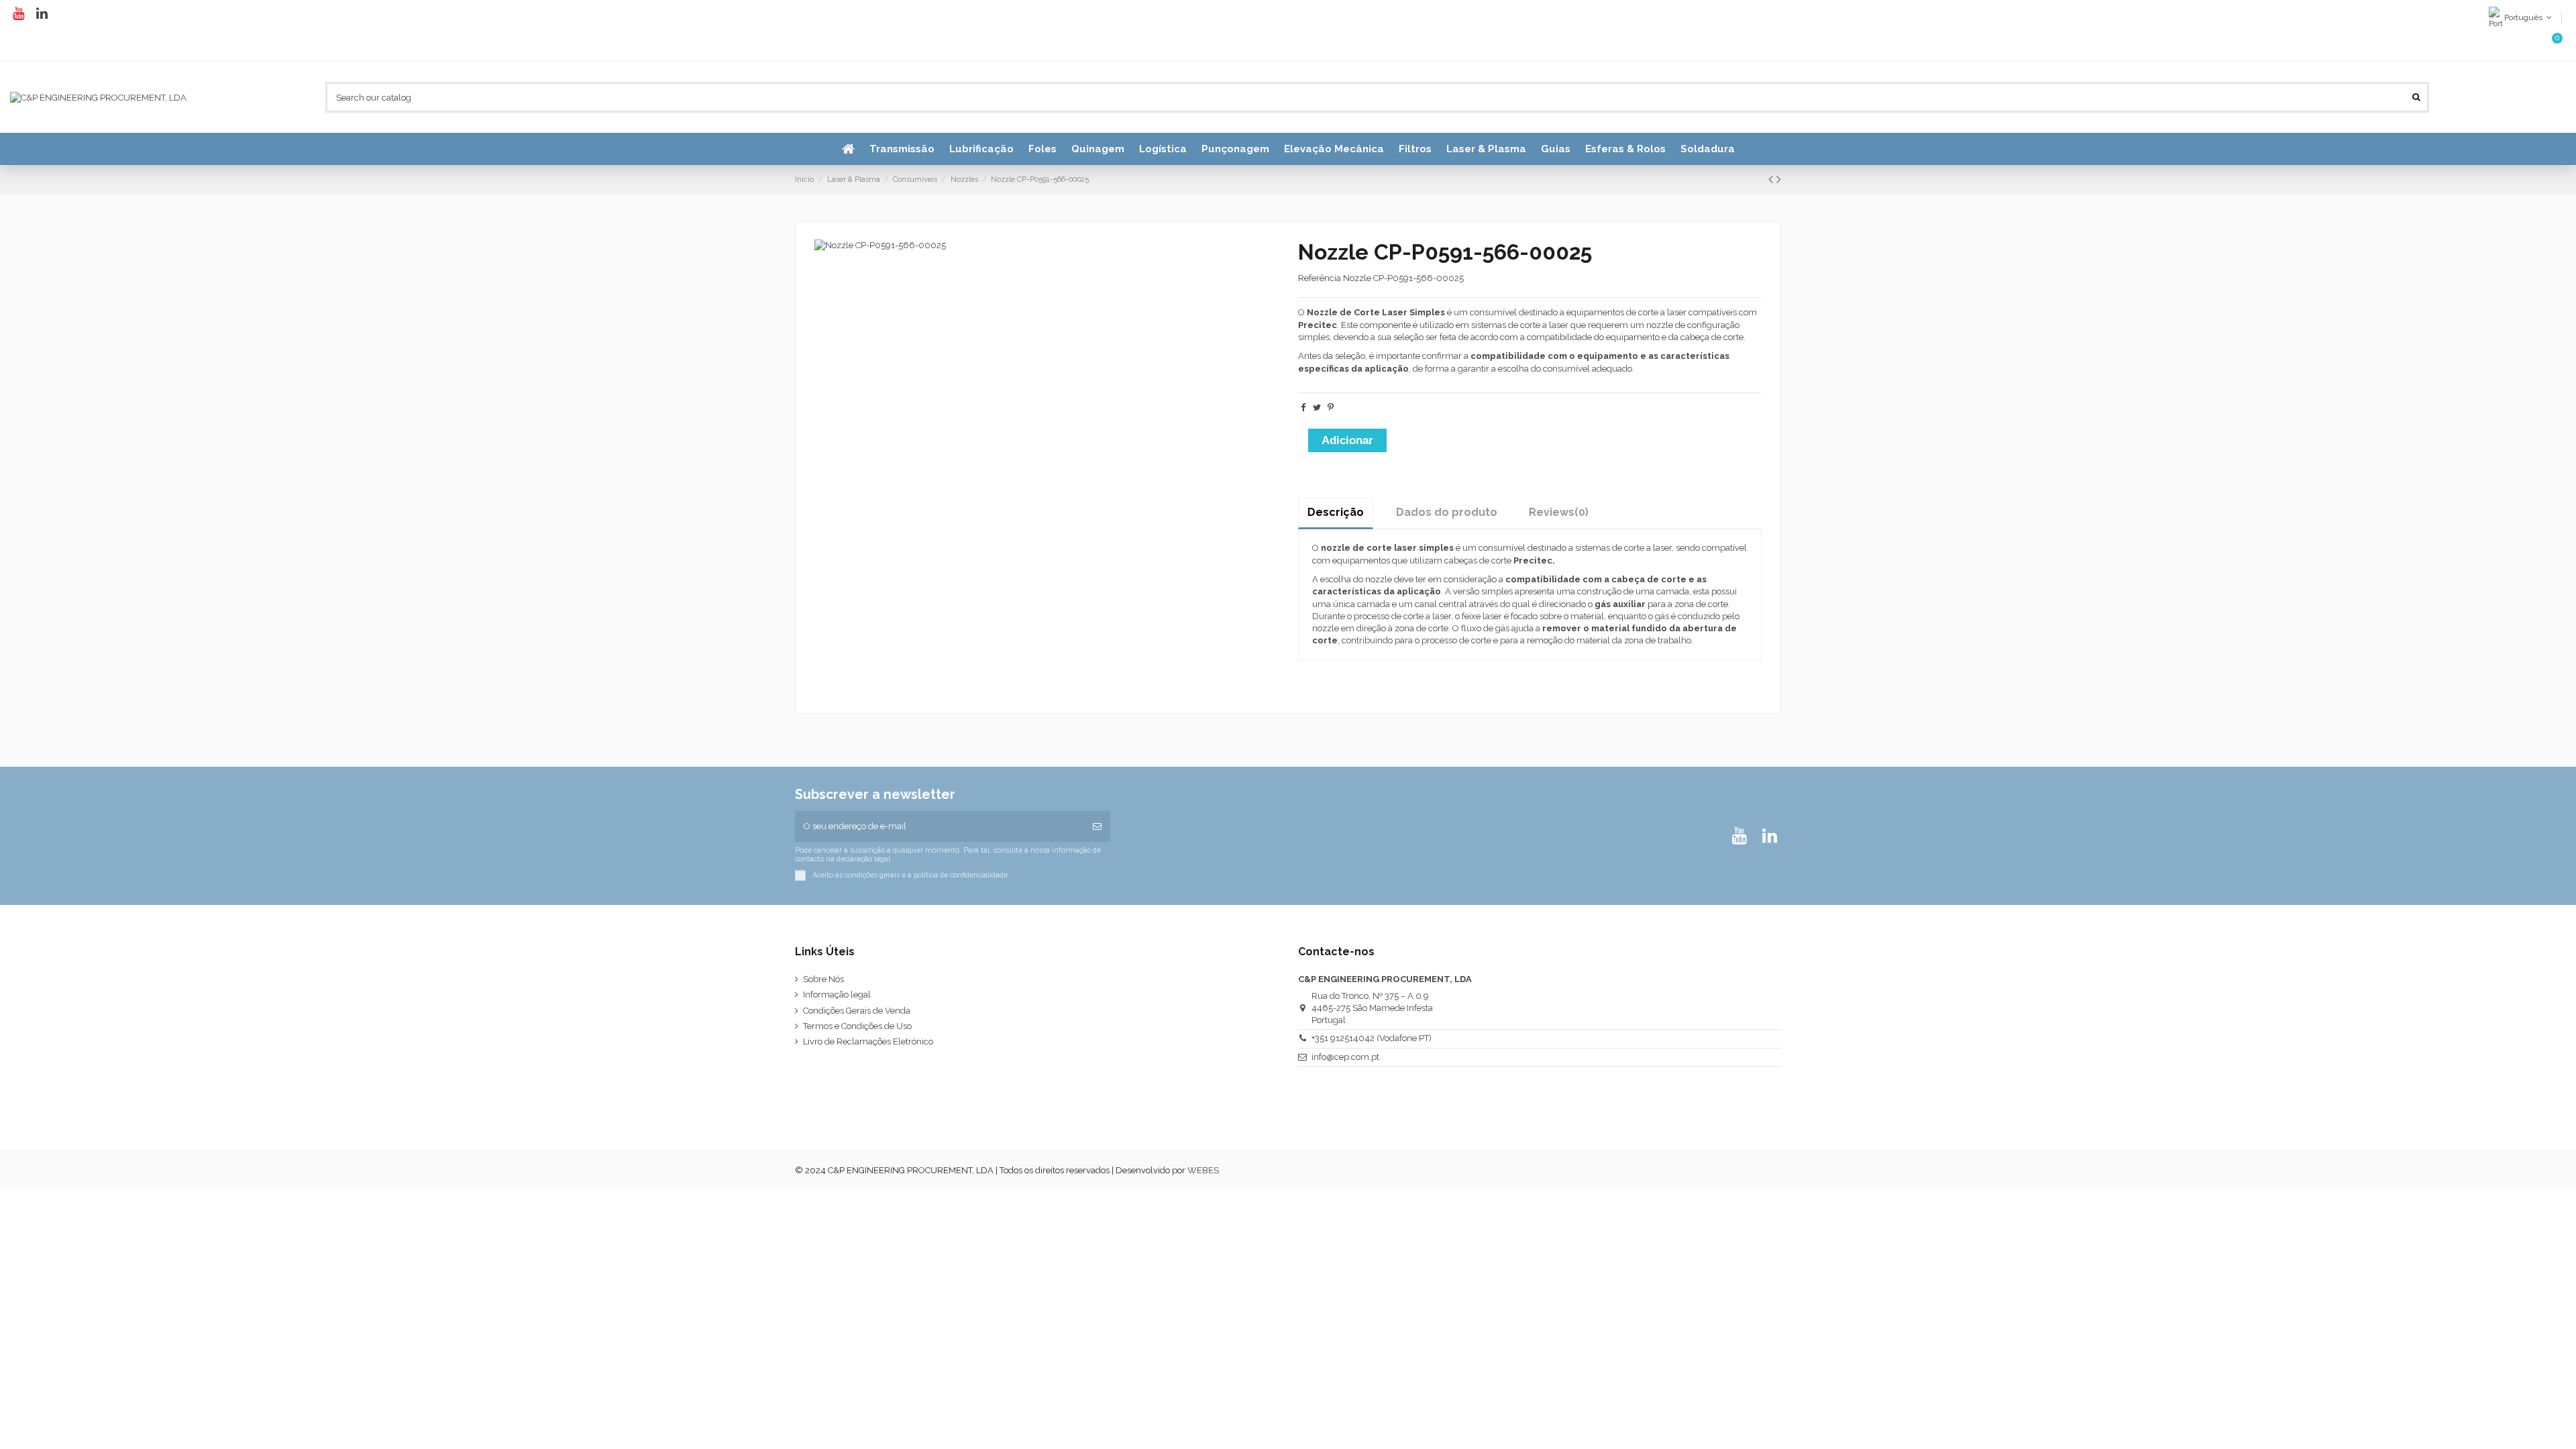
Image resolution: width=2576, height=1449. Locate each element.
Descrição (1336, 512)
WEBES (1203, 1170)
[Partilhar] (1303, 408)
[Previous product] (1772, 179)
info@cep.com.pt (1345, 1057)
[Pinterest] (1331, 408)
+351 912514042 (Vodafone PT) (1372, 1038)
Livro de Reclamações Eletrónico (868, 1041)
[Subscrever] (1097, 826)
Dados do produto (1447, 512)
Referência (1320, 278)
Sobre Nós (823, 979)
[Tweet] (1317, 408)
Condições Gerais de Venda (857, 1011)
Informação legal (837, 995)
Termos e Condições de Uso (857, 1026)
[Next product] (1779, 179)
